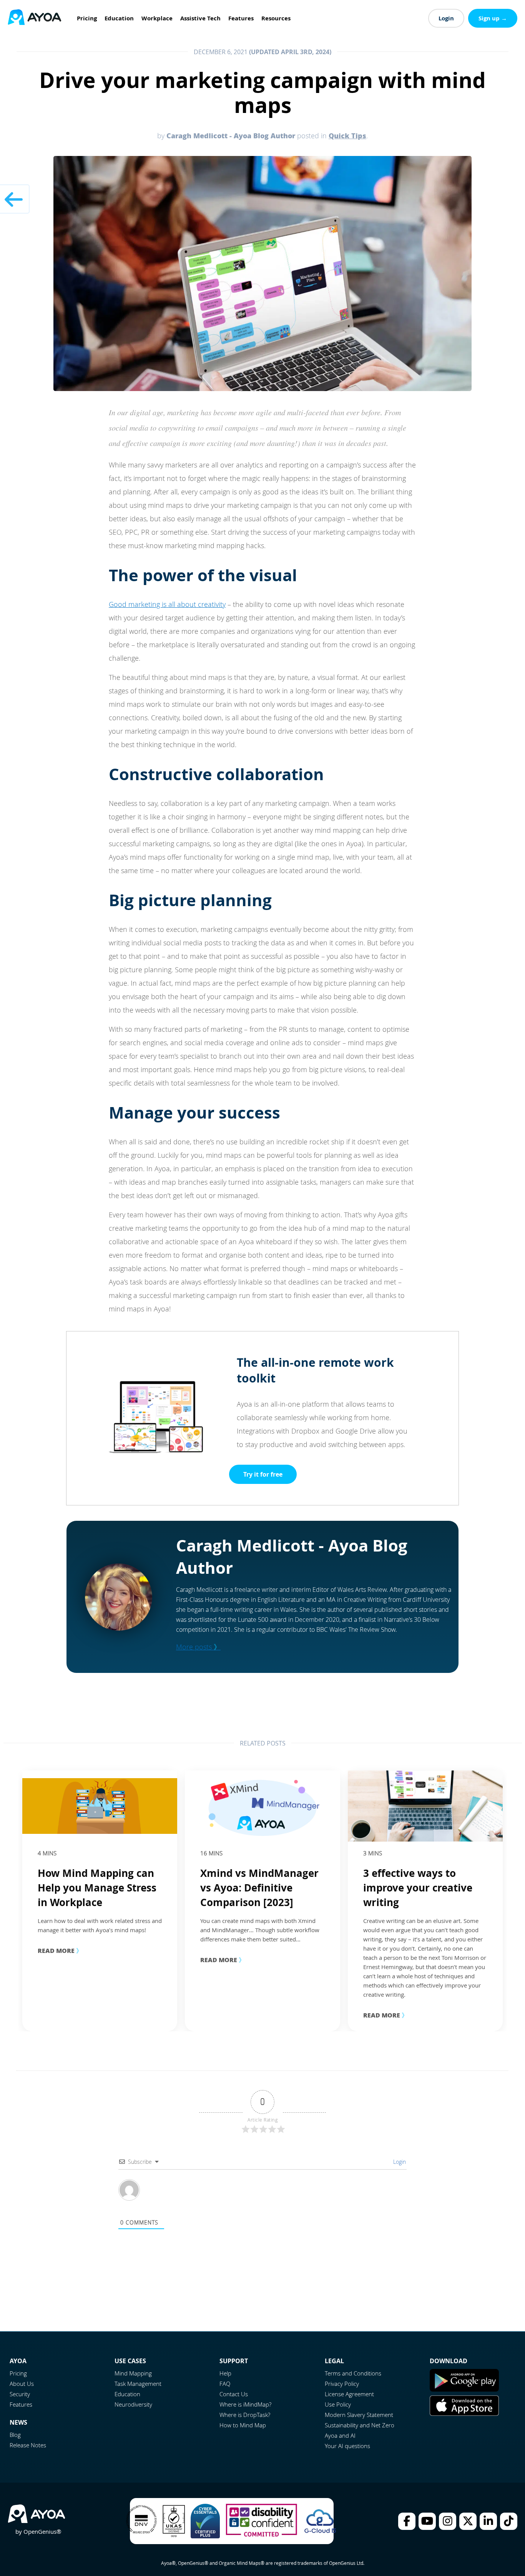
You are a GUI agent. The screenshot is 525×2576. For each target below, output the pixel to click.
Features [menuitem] (241, 18)
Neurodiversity (133, 2404)
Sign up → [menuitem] (493, 18)
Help (225, 2373)
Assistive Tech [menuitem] (200, 18)
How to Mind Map (243, 2425)
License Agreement (349, 2394)
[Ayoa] (35, 18)
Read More (60, 1950)
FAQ (225, 2384)
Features (21, 2404)
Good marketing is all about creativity (167, 604)
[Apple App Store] (464, 2414)
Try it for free (263, 1474)
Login (399, 2162)
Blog (15, 2435)
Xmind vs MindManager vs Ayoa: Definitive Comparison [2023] (259, 1888)
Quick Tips (347, 136)
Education (127, 2394)
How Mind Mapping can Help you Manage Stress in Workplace (97, 1888)
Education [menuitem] (119, 18)
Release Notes (28, 2445)
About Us (22, 2384)
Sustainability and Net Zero (360, 2425)
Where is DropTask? (245, 2415)
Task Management (138, 2384)
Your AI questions (347, 2446)
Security (20, 2394)
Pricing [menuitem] (87, 18)
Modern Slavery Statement (359, 2415)
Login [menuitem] (446, 18)
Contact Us (234, 2394)
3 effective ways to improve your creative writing (418, 1888)
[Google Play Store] (464, 2389)
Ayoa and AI (340, 2435)
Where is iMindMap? (245, 2404)
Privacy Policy (342, 2384)
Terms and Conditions (353, 2373)
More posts (198, 1647)
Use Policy (338, 2404)
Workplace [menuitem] (157, 18)
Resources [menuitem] (276, 18)
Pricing (18, 2373)
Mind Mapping (133, 2373)
